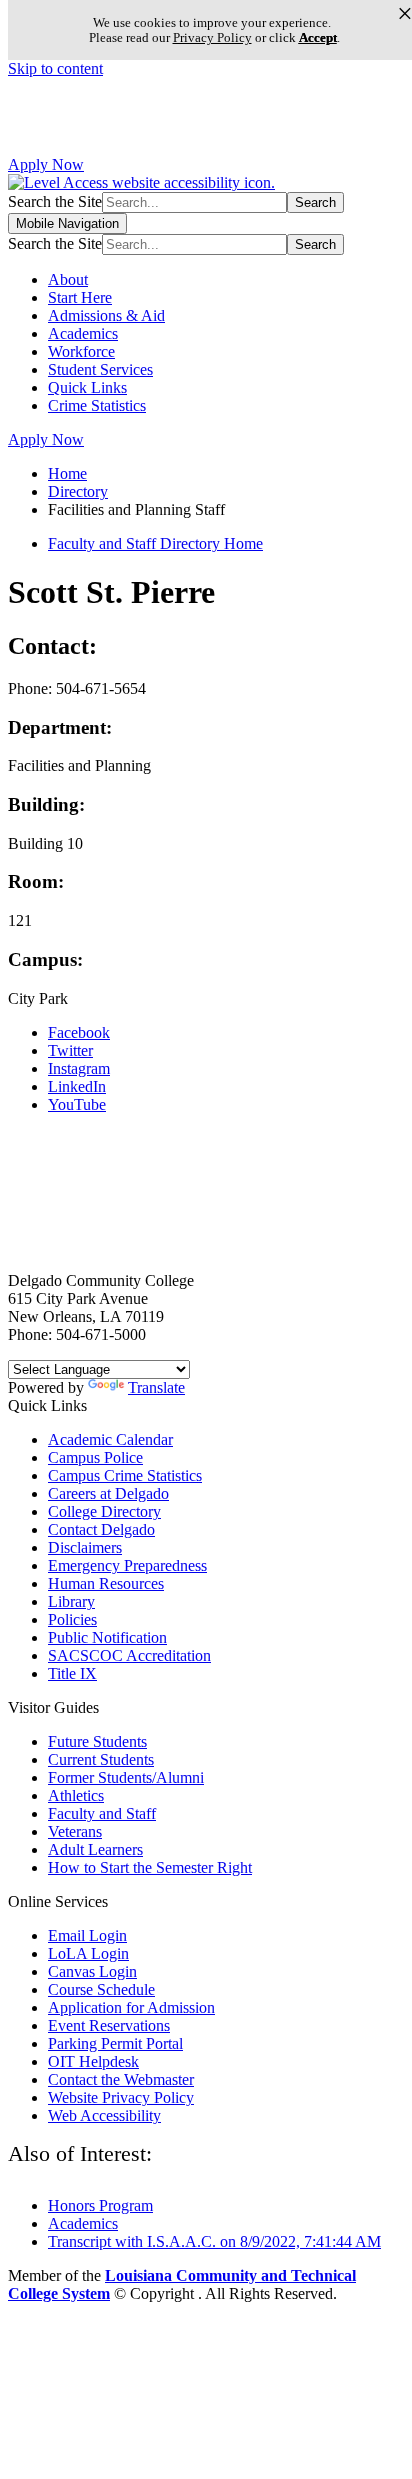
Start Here (80, 297)
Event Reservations (109, 2025)
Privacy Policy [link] (212, 37)
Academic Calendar (110, 1439)
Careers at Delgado (108, 1493)
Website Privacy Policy (121, 2097)
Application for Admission (131, 2007)
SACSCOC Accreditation (129, 1655)
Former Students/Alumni (126, 1777)
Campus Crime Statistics (125, 1475)
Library (71, 1601)
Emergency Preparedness (127, 1565)
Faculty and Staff (102, 1813)
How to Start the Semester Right (150, 1867)
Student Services (100, 369)
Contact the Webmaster (121, 2079)
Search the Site (55, 201)
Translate (156, 1387)
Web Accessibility (104, 2115)
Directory (78, 491)
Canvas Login (92, 1971)
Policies (72, 1619)
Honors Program (100, 2205)
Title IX (72, 1673)
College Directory (104, 1511)
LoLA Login (88, 1953)
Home (67, 473)
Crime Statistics (97, 405)
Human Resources (106, 1583)
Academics (83, 333)
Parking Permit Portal (115, 2043)
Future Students (97, 1741)
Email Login (87, 1935)
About (68, 279)
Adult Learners (95, 1849)
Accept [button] (318, 37)
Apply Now (46, 164)
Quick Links (87, 387)
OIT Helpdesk (93, 2061)
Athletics (76, 1795)
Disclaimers (85, 1547)
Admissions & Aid (106, 315)
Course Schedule (101, 1989)
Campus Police (95, 1457)
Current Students (101, 1759)
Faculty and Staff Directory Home (155, 543)
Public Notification (107, 1637)
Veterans (75, 1831)
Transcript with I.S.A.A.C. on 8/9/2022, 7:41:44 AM (214, 2241)
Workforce (81, 351)
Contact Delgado (101, 1529)
